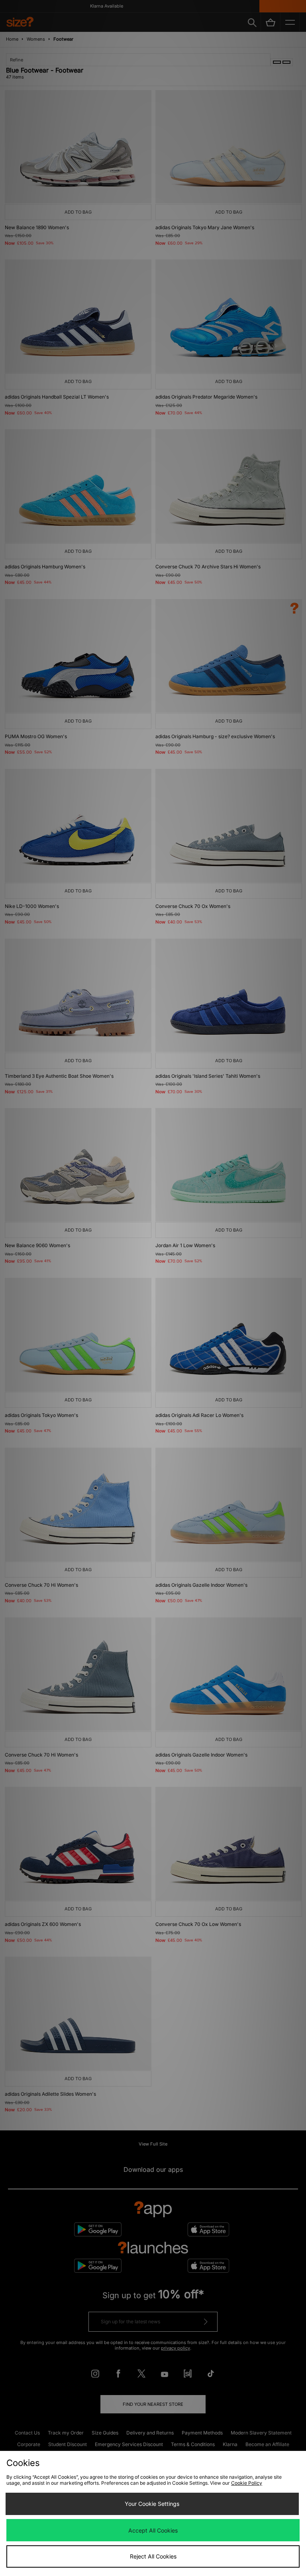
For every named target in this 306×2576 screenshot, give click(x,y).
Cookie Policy (247, 2483)
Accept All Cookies (153, 2530)
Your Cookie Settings (152, 2504)
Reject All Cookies (153, 2556)
